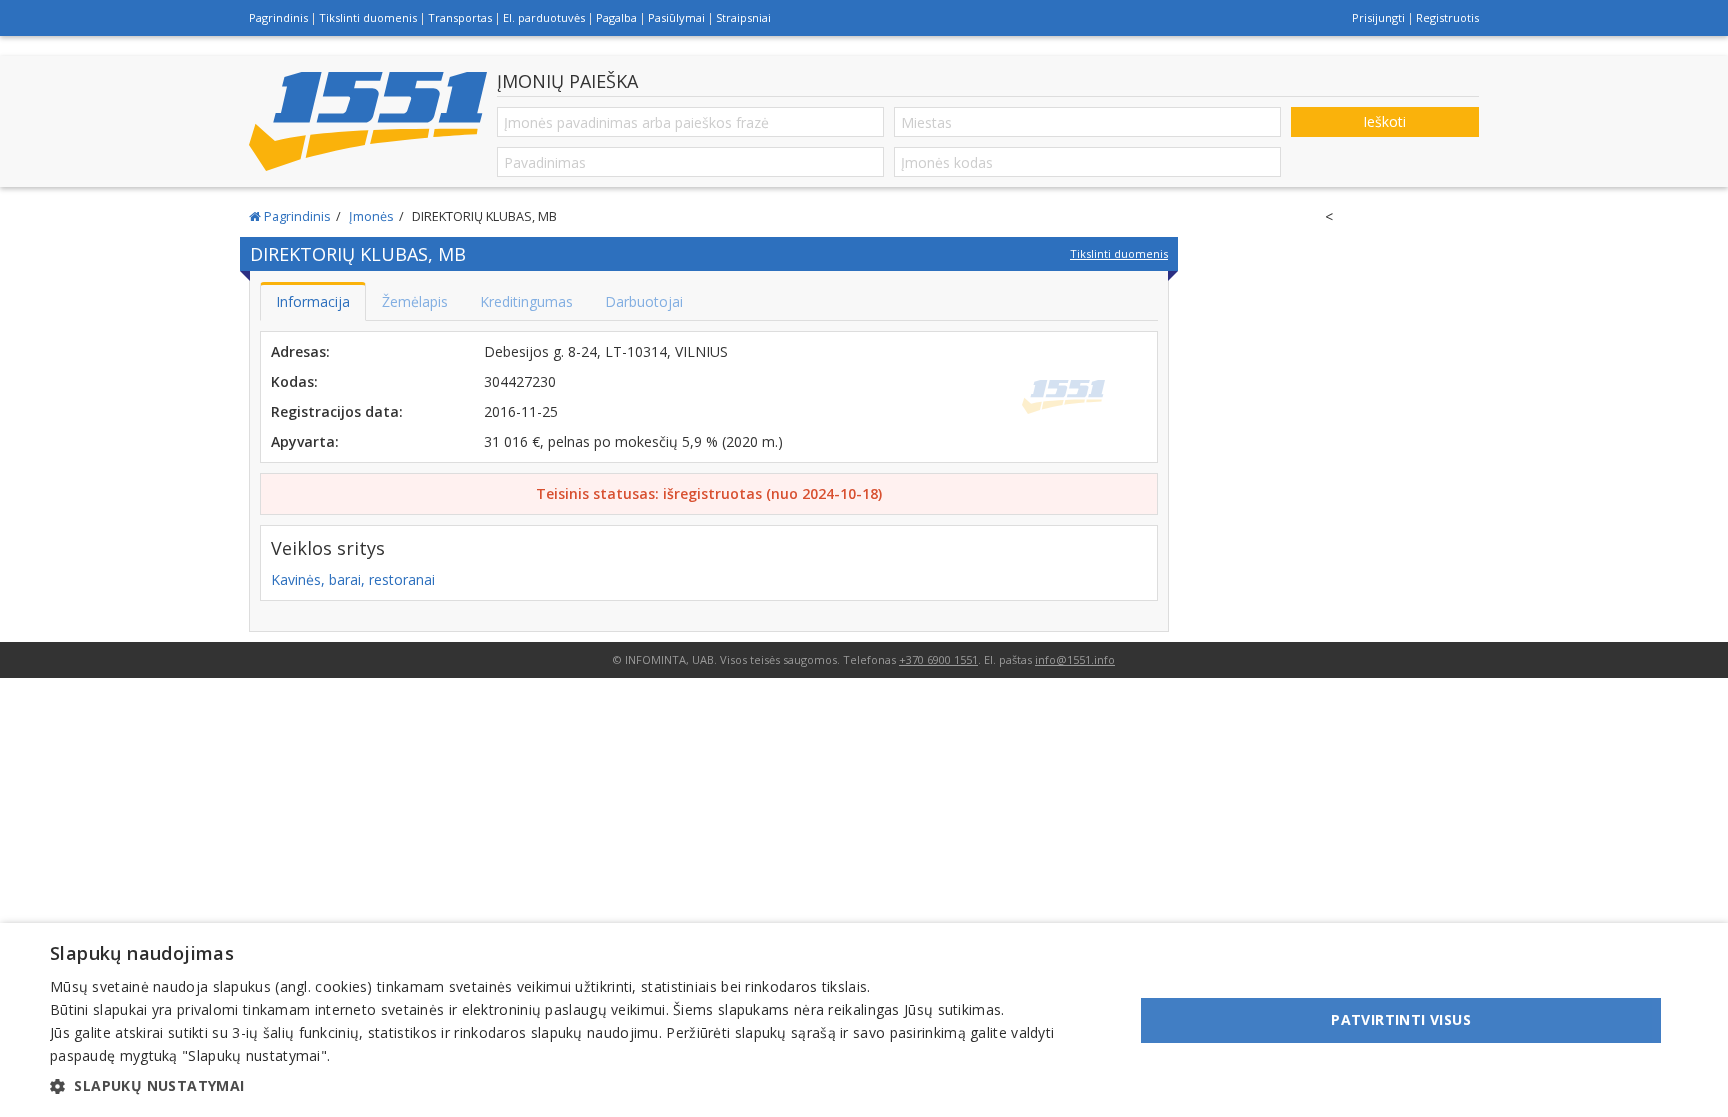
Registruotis (1447, 17)
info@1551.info (1075, 659)
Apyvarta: (305, 441)
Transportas (460, 17)
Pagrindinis (278, 17)
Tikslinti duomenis (368, 17)
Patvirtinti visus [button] (1401, 1019)
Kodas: (294, 381)
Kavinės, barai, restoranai (353, 579)
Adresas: (300, 351)
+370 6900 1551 (938, 659)
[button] (576, 1086)
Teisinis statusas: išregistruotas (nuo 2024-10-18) (709, 493)
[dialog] (864, 1020)
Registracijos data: (337, 411)
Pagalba (616, 17)
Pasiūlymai (676, 17)
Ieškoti (1384, 121)
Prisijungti (1378, 17)
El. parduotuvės (544, 17)
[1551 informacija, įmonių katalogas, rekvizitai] (368, 121)
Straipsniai (743, 17)
